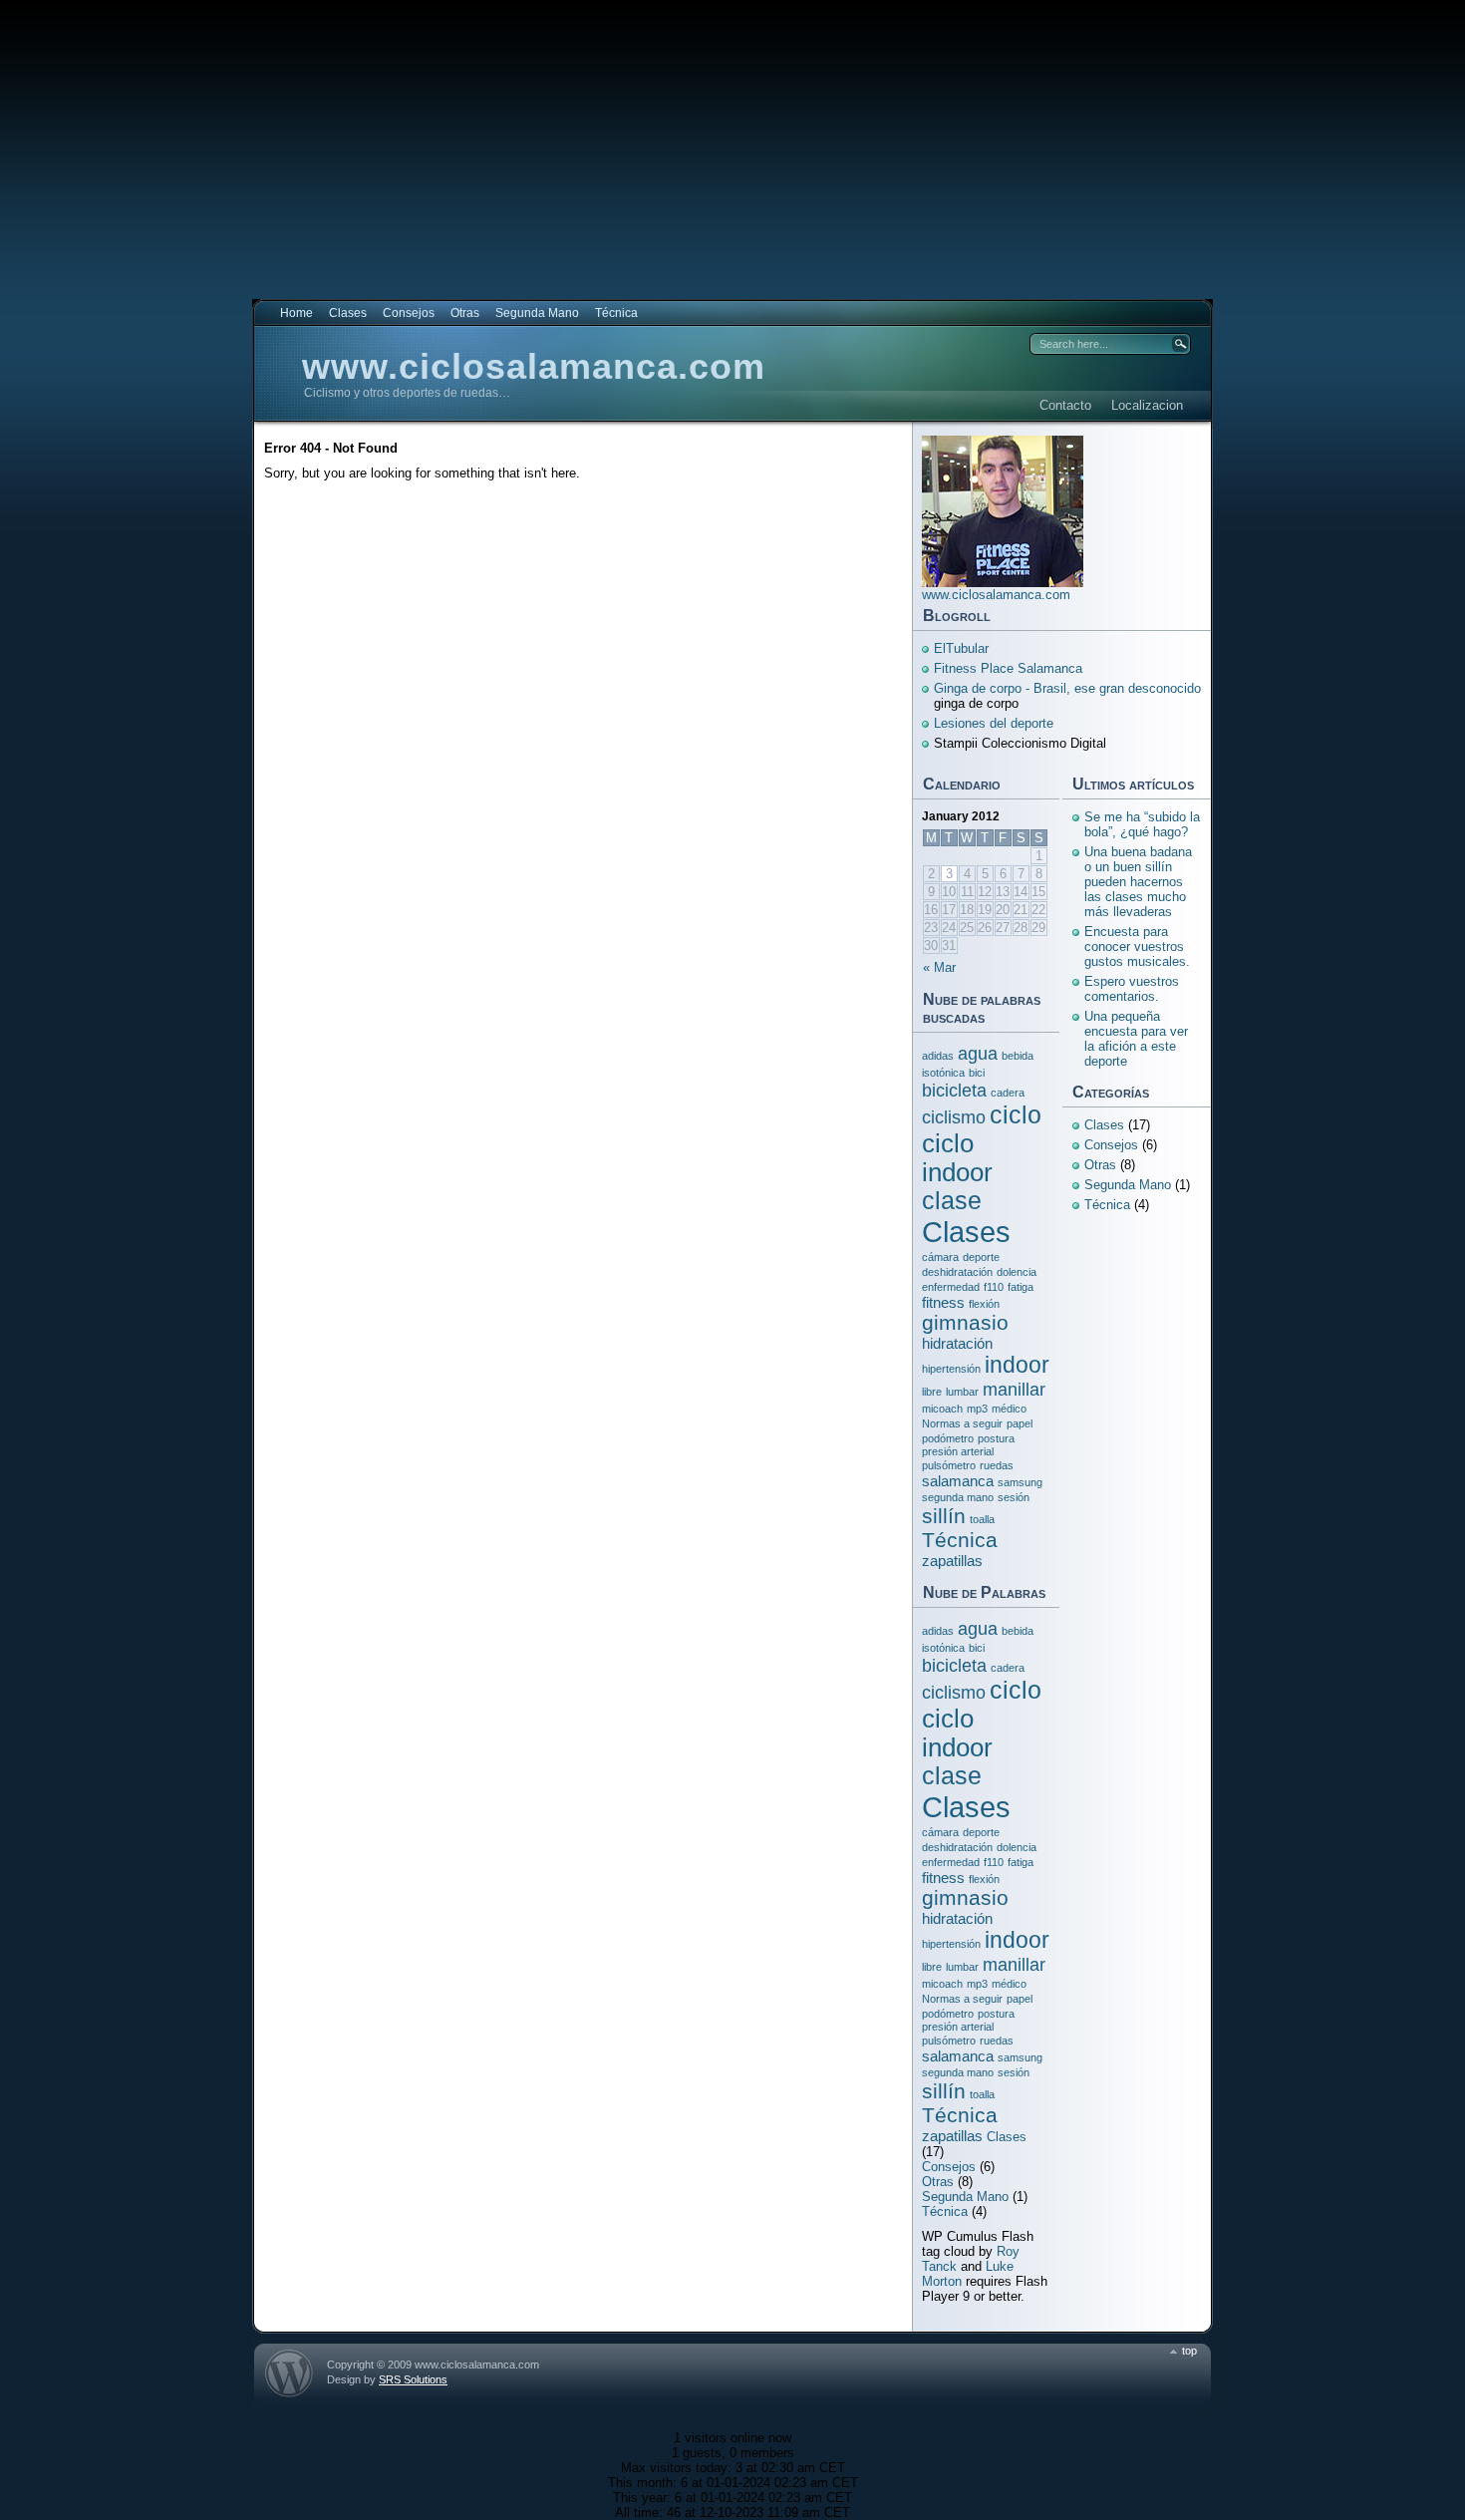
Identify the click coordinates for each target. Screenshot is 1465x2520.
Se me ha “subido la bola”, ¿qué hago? (1142, 824)
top (1189, 2351)
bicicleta (954, 1090)
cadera (1008, 1093)
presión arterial (958, 1451)
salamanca (958, 1481)
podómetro (948, 1438)
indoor (1017, 1365)
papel (1020, 1423)
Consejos (409, 313)
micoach (942, 1409)
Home (296, 313)
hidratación (957, 1343)
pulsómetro (949, 1465)
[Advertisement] (732, 140)
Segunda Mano (537, 313)
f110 (994, 1287)
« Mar (939, 967)
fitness (943, 1302)
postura (996, 1438)
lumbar (962, 1392)
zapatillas (952, 1561)
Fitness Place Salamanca (1008, 668)
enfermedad (951, 1287)
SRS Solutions (413, 2379)
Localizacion (1147, 405)
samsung (1020, 1482)
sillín (944, 1516)
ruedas (997, 1465)
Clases (348, 313)
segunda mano (958, 1497)
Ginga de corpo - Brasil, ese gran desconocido (1067, 688)
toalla (982, 1519)
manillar (1014, 1389)
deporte (981, 1257)
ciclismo (954, 1117)
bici (977, 1073)
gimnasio (965, 1322)
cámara (940, 1257)
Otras (465, 313)
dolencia (1017, 1272)
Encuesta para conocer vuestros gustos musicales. (1137, 946)
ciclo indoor (957, 1158)
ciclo (1016, 1115)
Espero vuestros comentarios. (1132, 989)
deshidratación (957, 1272)
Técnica (616, 313)
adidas (938, 1056)
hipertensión (951, 1369)
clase (952, 1201)
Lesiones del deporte (994, 723)
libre (932, 1392)
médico (1009, 1409)
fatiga (1021, 1287)
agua (978, 1053)
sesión (1014, 1497)
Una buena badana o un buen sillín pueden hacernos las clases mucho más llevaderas (1138, 882)
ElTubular (961, 648)
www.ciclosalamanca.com (534, 366)
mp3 (977, 1409)
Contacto (1065, 405)
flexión (984, 1304)
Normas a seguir (962, 1423)
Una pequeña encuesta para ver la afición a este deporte (1136, 1039)
